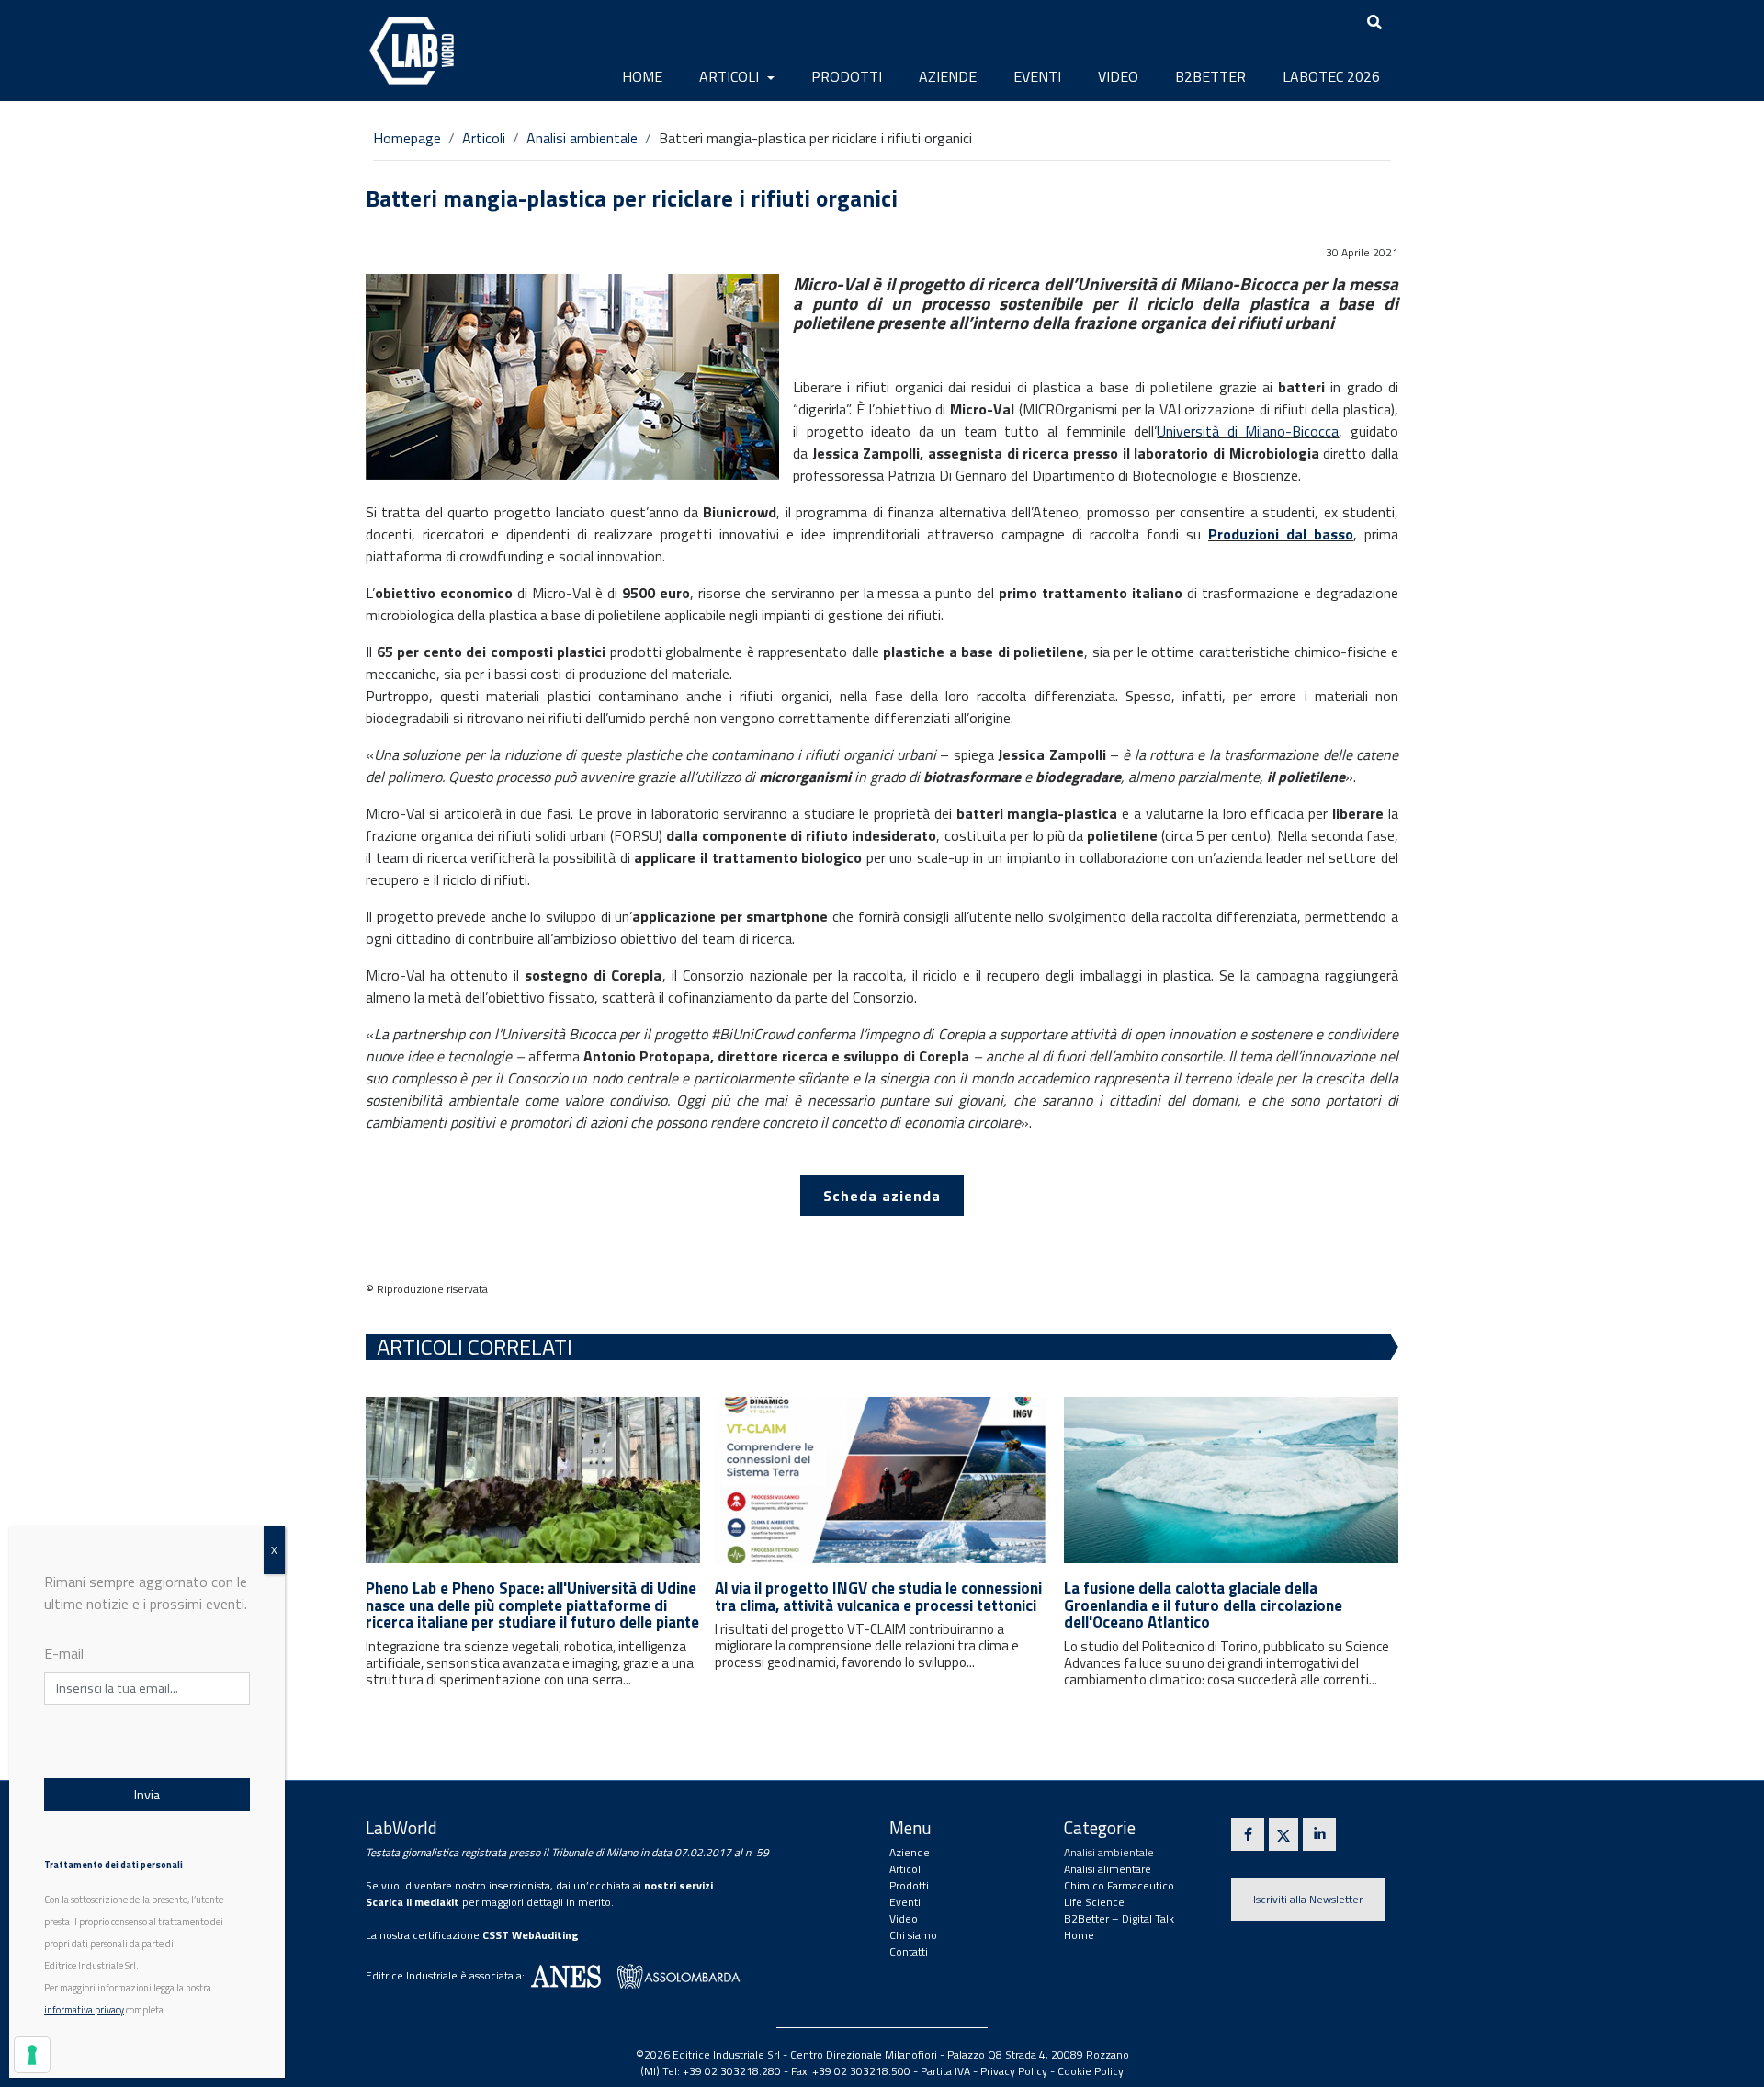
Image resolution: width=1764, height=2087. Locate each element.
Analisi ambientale (582, 138)
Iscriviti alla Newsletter (1308, 1899)
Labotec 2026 (1331, 76)
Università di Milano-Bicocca (1248, 431)
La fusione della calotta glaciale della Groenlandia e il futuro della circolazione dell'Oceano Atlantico (1203, 1605)
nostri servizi (678, 1885)
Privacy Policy (1014, 2071)
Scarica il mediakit (413, 1902)
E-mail (64, 1653)
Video (1118, 76)
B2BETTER (1210, 76)
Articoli (731, 76)
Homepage (407, 138)
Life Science (1094, 1902)
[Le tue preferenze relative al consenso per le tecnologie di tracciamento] (32, 2055)
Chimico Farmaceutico (1119, 1885)
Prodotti (847, 76)
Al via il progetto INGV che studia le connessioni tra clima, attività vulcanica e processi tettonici (878, 1597)
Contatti (909, 1951)
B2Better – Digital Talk (1119, 1918)
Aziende (948, 76)
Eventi (1037, 76)
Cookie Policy (1091, 2071)
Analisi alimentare (1108, 1869)
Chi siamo (913, 1935)
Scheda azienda (882, 1196)
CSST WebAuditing (531, 1935)
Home (642, 76)
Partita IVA (945, 2071)
